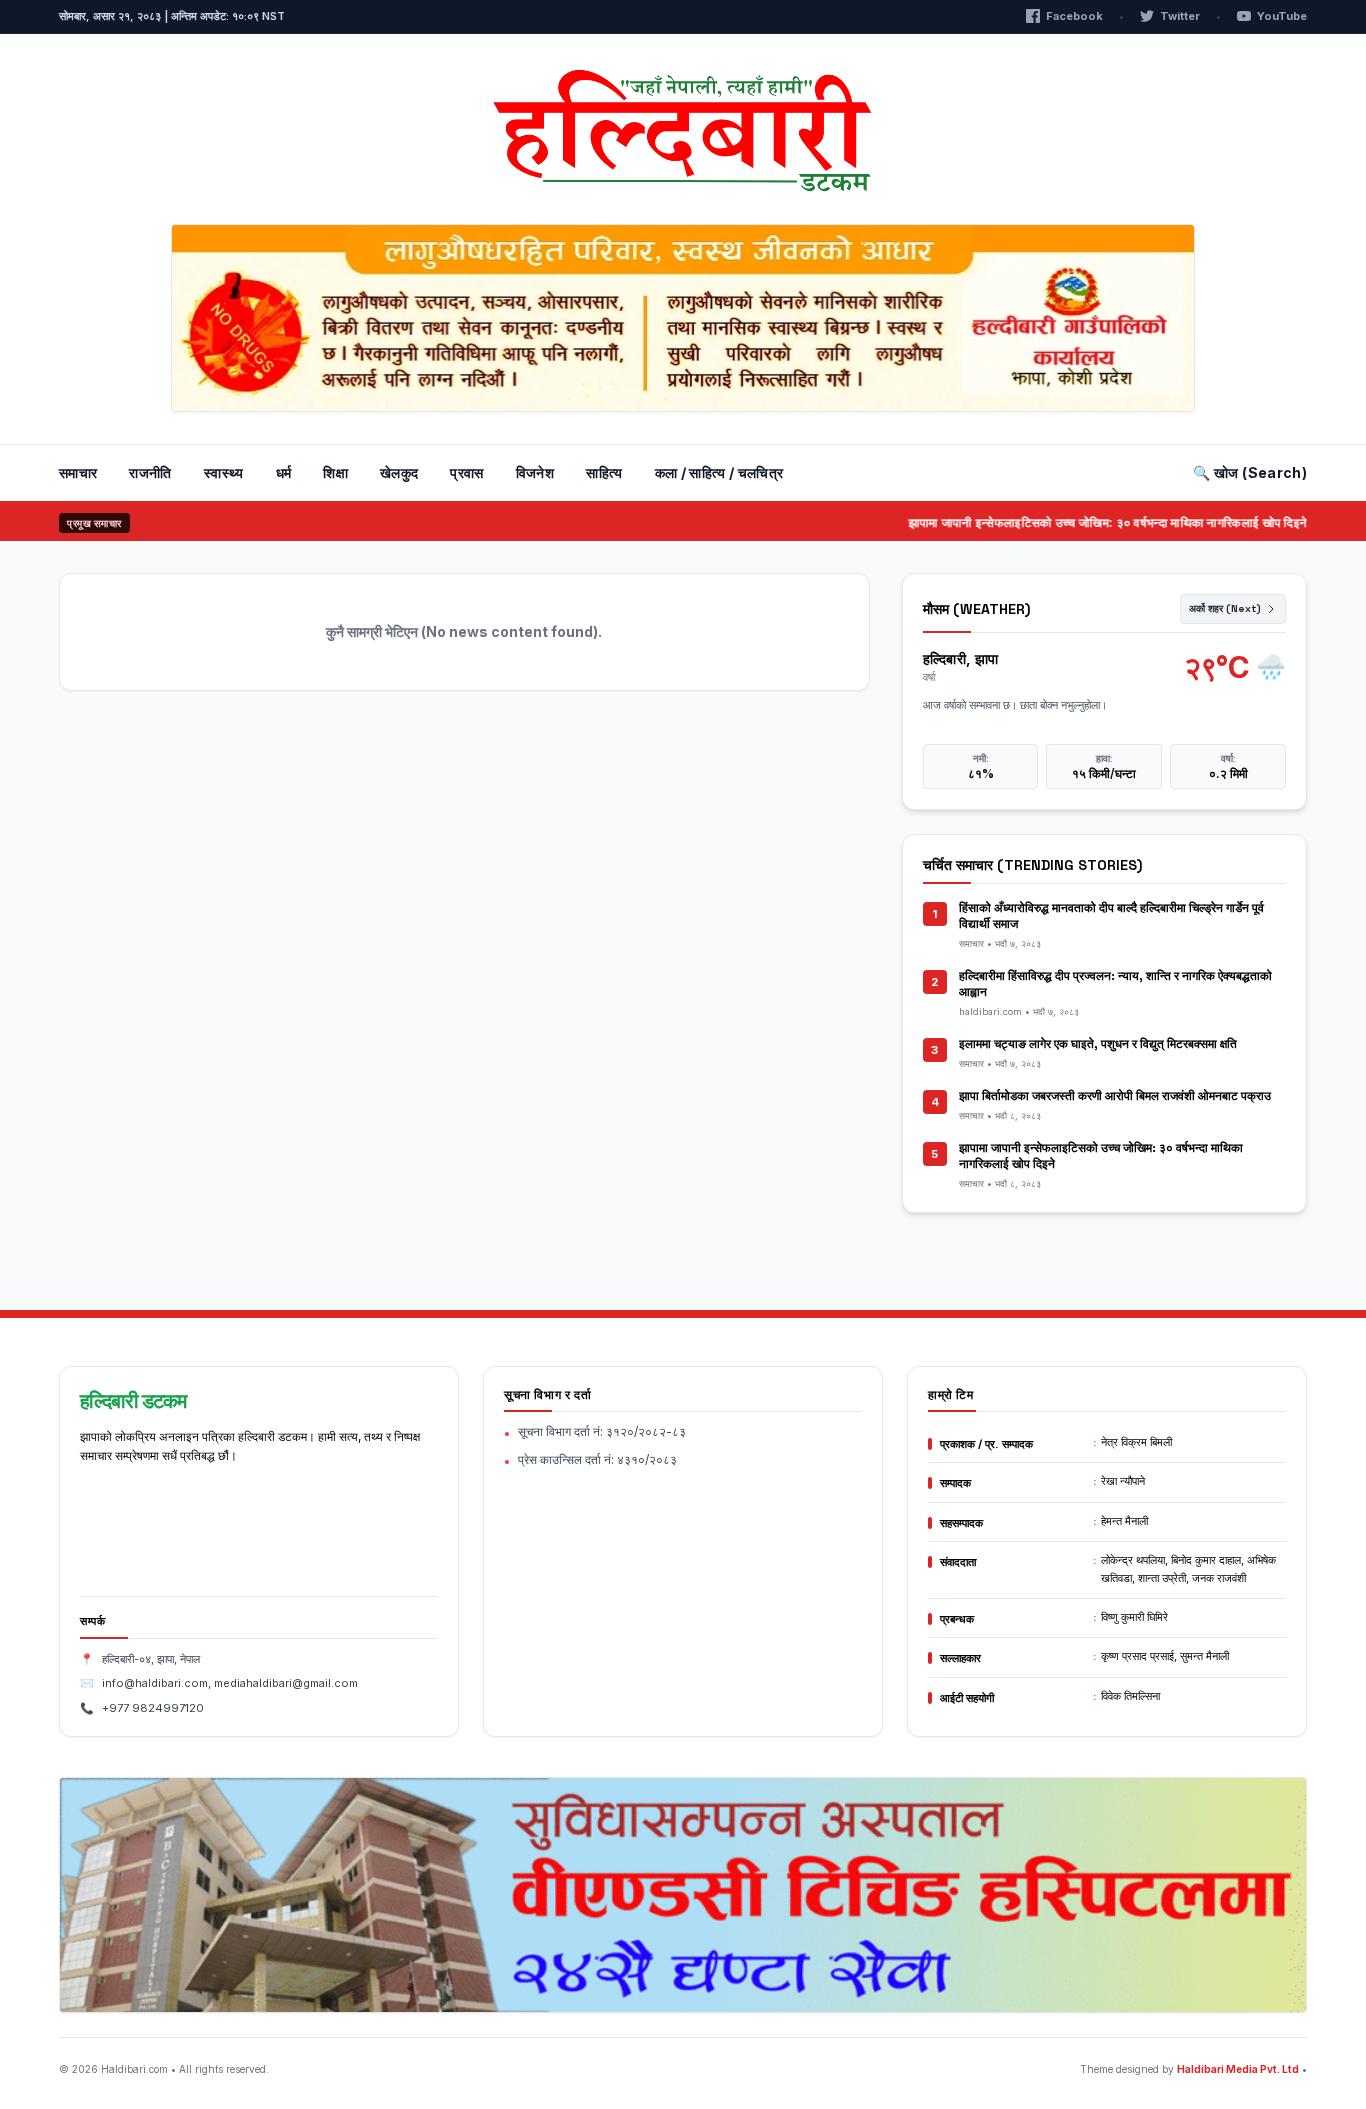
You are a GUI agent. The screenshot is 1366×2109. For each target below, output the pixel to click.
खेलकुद (399, 472)
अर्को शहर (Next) (1225, 608)
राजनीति (150, 472)
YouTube (1282, 16)
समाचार (78, 472)
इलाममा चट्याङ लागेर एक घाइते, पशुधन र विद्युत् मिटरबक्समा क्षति (1098, 1044)
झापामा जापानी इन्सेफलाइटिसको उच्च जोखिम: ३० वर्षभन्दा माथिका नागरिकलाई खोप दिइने (1078, 522)
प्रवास (466, 472)
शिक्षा (335, 472)
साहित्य (604, 472)
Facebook (1074, 16)
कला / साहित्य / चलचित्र (719, 472)
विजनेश (535, 472)
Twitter (1180, 16)
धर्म (284, 472)
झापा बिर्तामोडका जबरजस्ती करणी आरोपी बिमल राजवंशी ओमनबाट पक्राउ (1115, 1096)
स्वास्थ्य (224, 472)
